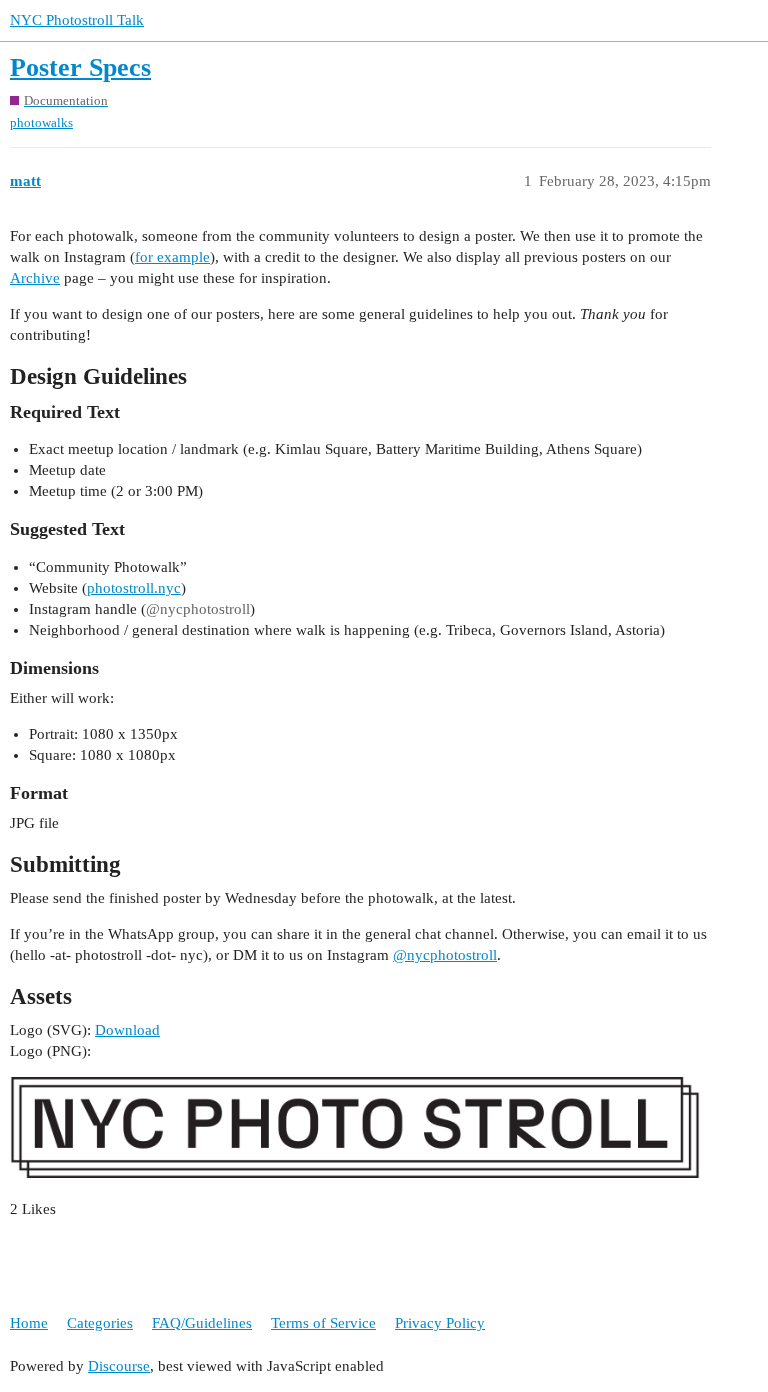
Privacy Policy (440, 1323)
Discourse (119, 1366)
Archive (35, 278)
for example (172, 257)
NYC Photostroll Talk (77, 20)
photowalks (41, 122)
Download (127, 1030)
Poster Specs (80, 67)
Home (29, 1323)
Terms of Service (323, 1323)
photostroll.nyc (134, 588)
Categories (100, 1323)
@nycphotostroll (445, 955)
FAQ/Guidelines (202, 1323)
